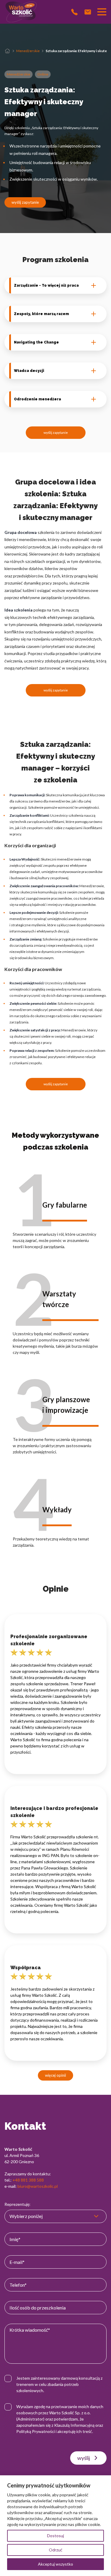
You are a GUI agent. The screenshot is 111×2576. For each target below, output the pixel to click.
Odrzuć (56, 2550)
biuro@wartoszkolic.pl (38, 2186)
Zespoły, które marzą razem (41, 314)
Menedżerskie (28, 51)
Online (43, 74)
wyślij (84, 2458)
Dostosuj (55, 2536)
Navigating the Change (36, 342)
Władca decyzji (29, 371)
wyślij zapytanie (25, 202)
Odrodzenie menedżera (37, 399)
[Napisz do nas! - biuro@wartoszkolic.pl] (88, 12)
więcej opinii (55, 2075)
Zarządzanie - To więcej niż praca (46, 285)
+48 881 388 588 (28, 2180)
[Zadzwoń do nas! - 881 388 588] (74, 12)
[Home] (7, 51)
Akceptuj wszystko (55, 2564)
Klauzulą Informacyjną (74, 2425)
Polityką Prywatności (36, 2431)
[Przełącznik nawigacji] (102, 12)
